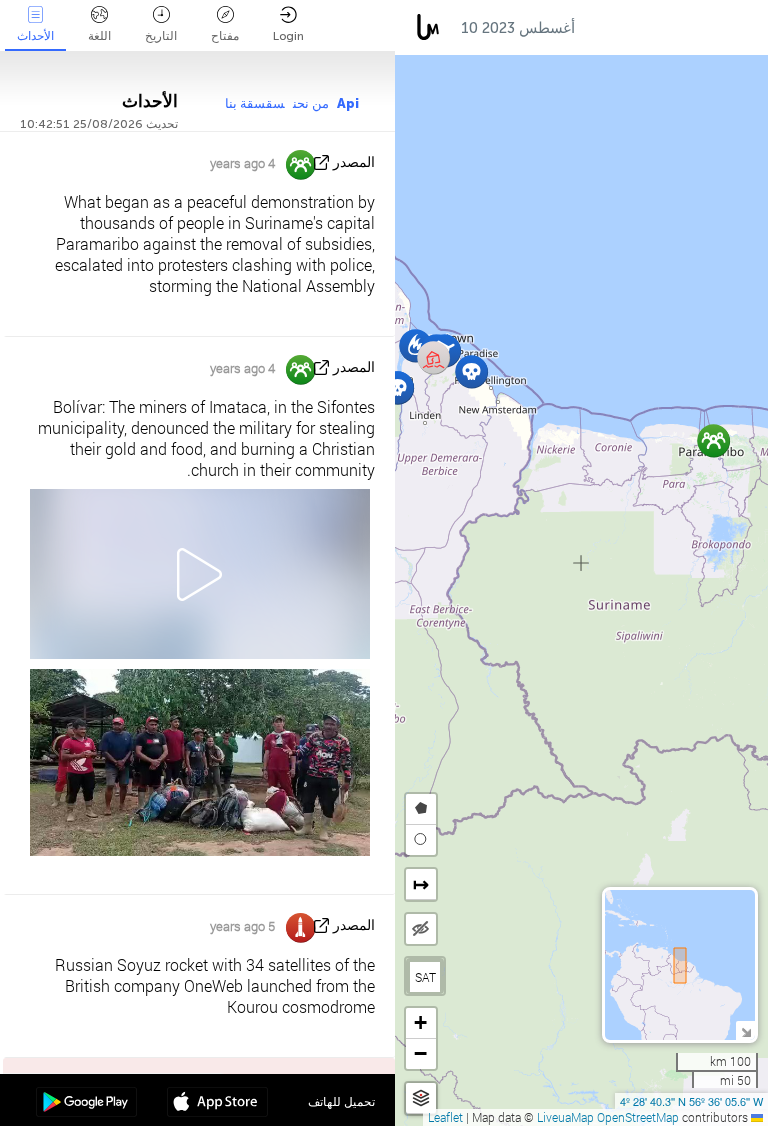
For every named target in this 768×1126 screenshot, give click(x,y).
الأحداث (35, 36)
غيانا (608, 28)
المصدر (354, 162)
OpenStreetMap (638, 1117)
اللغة (99, 36)
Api (348, 103)
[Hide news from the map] (421, 929)
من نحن (311, 103)
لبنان (741, 28)
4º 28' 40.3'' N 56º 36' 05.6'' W (691, 1101)
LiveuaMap (565, 1117)
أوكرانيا (674, 28)
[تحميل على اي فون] (217, 1104)
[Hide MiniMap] (745, 1030)
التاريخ (161, 36)
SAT (425, 977)
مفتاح (225, 36)
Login (288, 36)
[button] (471, 371)
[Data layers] (421, 1098)
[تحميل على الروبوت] (86, 1104)
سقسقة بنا (255, 103)
